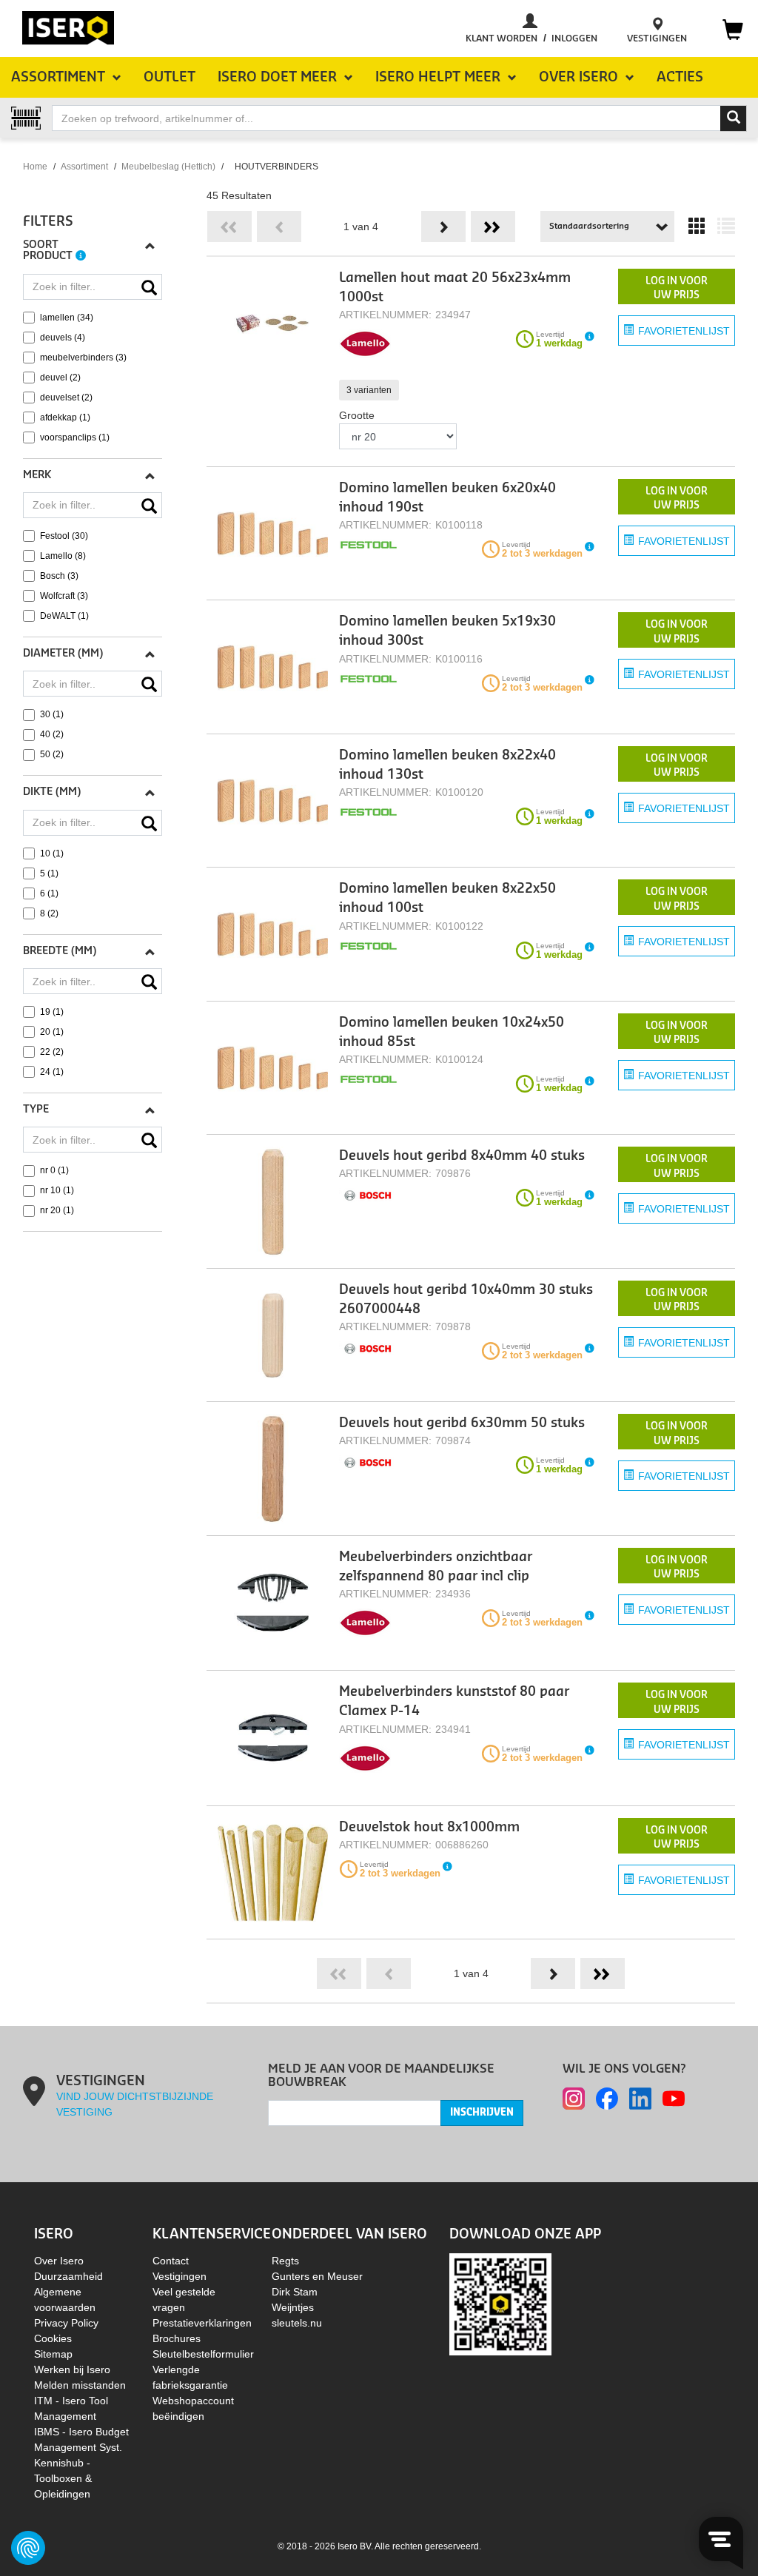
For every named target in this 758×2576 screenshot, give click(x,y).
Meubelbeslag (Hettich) (168, 167)
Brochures (177, 2338)
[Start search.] (734, 118)
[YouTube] (674, 2099)
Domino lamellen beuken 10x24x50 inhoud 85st (452, 1032)
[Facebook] (607, 2099)
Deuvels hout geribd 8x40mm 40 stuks (462, 1156)
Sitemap (53, 2354)
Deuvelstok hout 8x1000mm (429, 1827)
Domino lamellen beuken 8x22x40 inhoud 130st (447, 765)
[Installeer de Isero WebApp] (500, 2304)
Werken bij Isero (72, 2369)
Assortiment (84, 167)
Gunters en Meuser (317, 2276)
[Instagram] (574, 2099)
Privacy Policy (66, 2323)
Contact (171, 2261)
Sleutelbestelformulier (203, 2354)
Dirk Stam (295, 2292)
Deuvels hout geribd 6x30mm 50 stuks (462, 1423)
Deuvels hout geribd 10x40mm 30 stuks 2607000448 (466, 1299)
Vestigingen (180, 2276)
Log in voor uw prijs (677, 288)
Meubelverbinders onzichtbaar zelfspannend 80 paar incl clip (436, 1567)
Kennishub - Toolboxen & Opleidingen (63, 2478)
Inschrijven (482, 2113)
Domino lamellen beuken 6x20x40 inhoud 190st (447, 498)
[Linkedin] (640, 2099)
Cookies (53, 2338)
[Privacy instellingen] (28, 2548)
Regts (285, 2261)
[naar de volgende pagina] (443, 227)
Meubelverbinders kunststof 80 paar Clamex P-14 (454, 1701)
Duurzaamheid (68, 2276)
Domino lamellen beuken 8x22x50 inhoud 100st (447, 898)
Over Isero (59, 2261)
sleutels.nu (297, 2323)
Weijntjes (293, 2307)
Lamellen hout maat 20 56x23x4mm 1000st (455, 288)
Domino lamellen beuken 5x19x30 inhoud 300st (447, 631)
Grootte (357, 415)
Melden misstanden (80, 2385)
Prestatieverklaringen (202, 2323)
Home (35, 167)
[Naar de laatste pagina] (493, 227)
